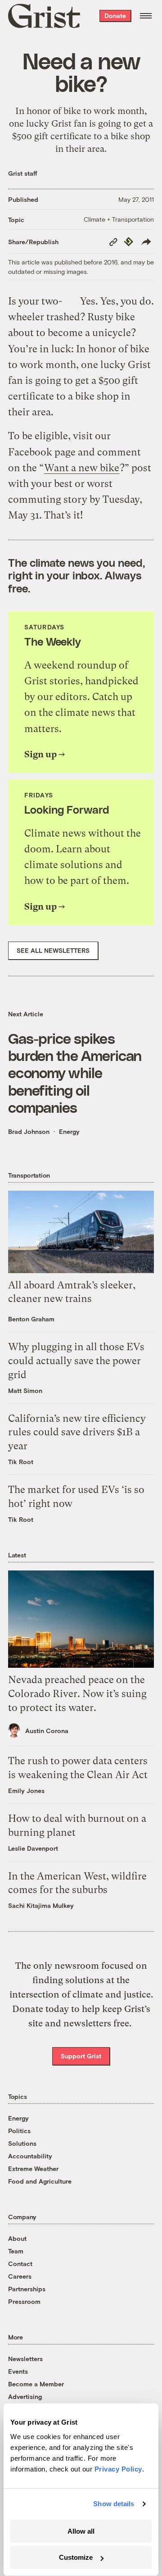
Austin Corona (47, 1731)
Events (18, 2371)
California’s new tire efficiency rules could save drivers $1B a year (77, 1432)
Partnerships (27, 2289)
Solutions (22, 2143)
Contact (20, 2264)
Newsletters (25, 2359)
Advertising (25, 2396)
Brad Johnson (29, 1131)
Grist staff (23, 173)
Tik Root (21, 1462)
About (17, 2238)
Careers (20, 2276)
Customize (76, 2557)
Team (16, 2251)
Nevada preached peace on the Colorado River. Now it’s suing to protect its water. (77, 1694)
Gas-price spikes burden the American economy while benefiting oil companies (75, 1073)
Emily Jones (26, 1791)
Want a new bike (82, 468)
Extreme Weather (33, 2169)
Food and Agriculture (40, 2181)
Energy (69, 1131)
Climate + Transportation (119, 219)
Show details (114, 2504)
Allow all (81, 2531)
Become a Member (36, 2384)
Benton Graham (31, 1319)
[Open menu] (146, 16)
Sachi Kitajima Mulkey (41, 1905)
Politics (19, 2131)
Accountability (30, 2156)
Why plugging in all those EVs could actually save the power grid (76, 1361)
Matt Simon (25, 1390)
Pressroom (24, 2301)
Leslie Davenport (33, 1848)
